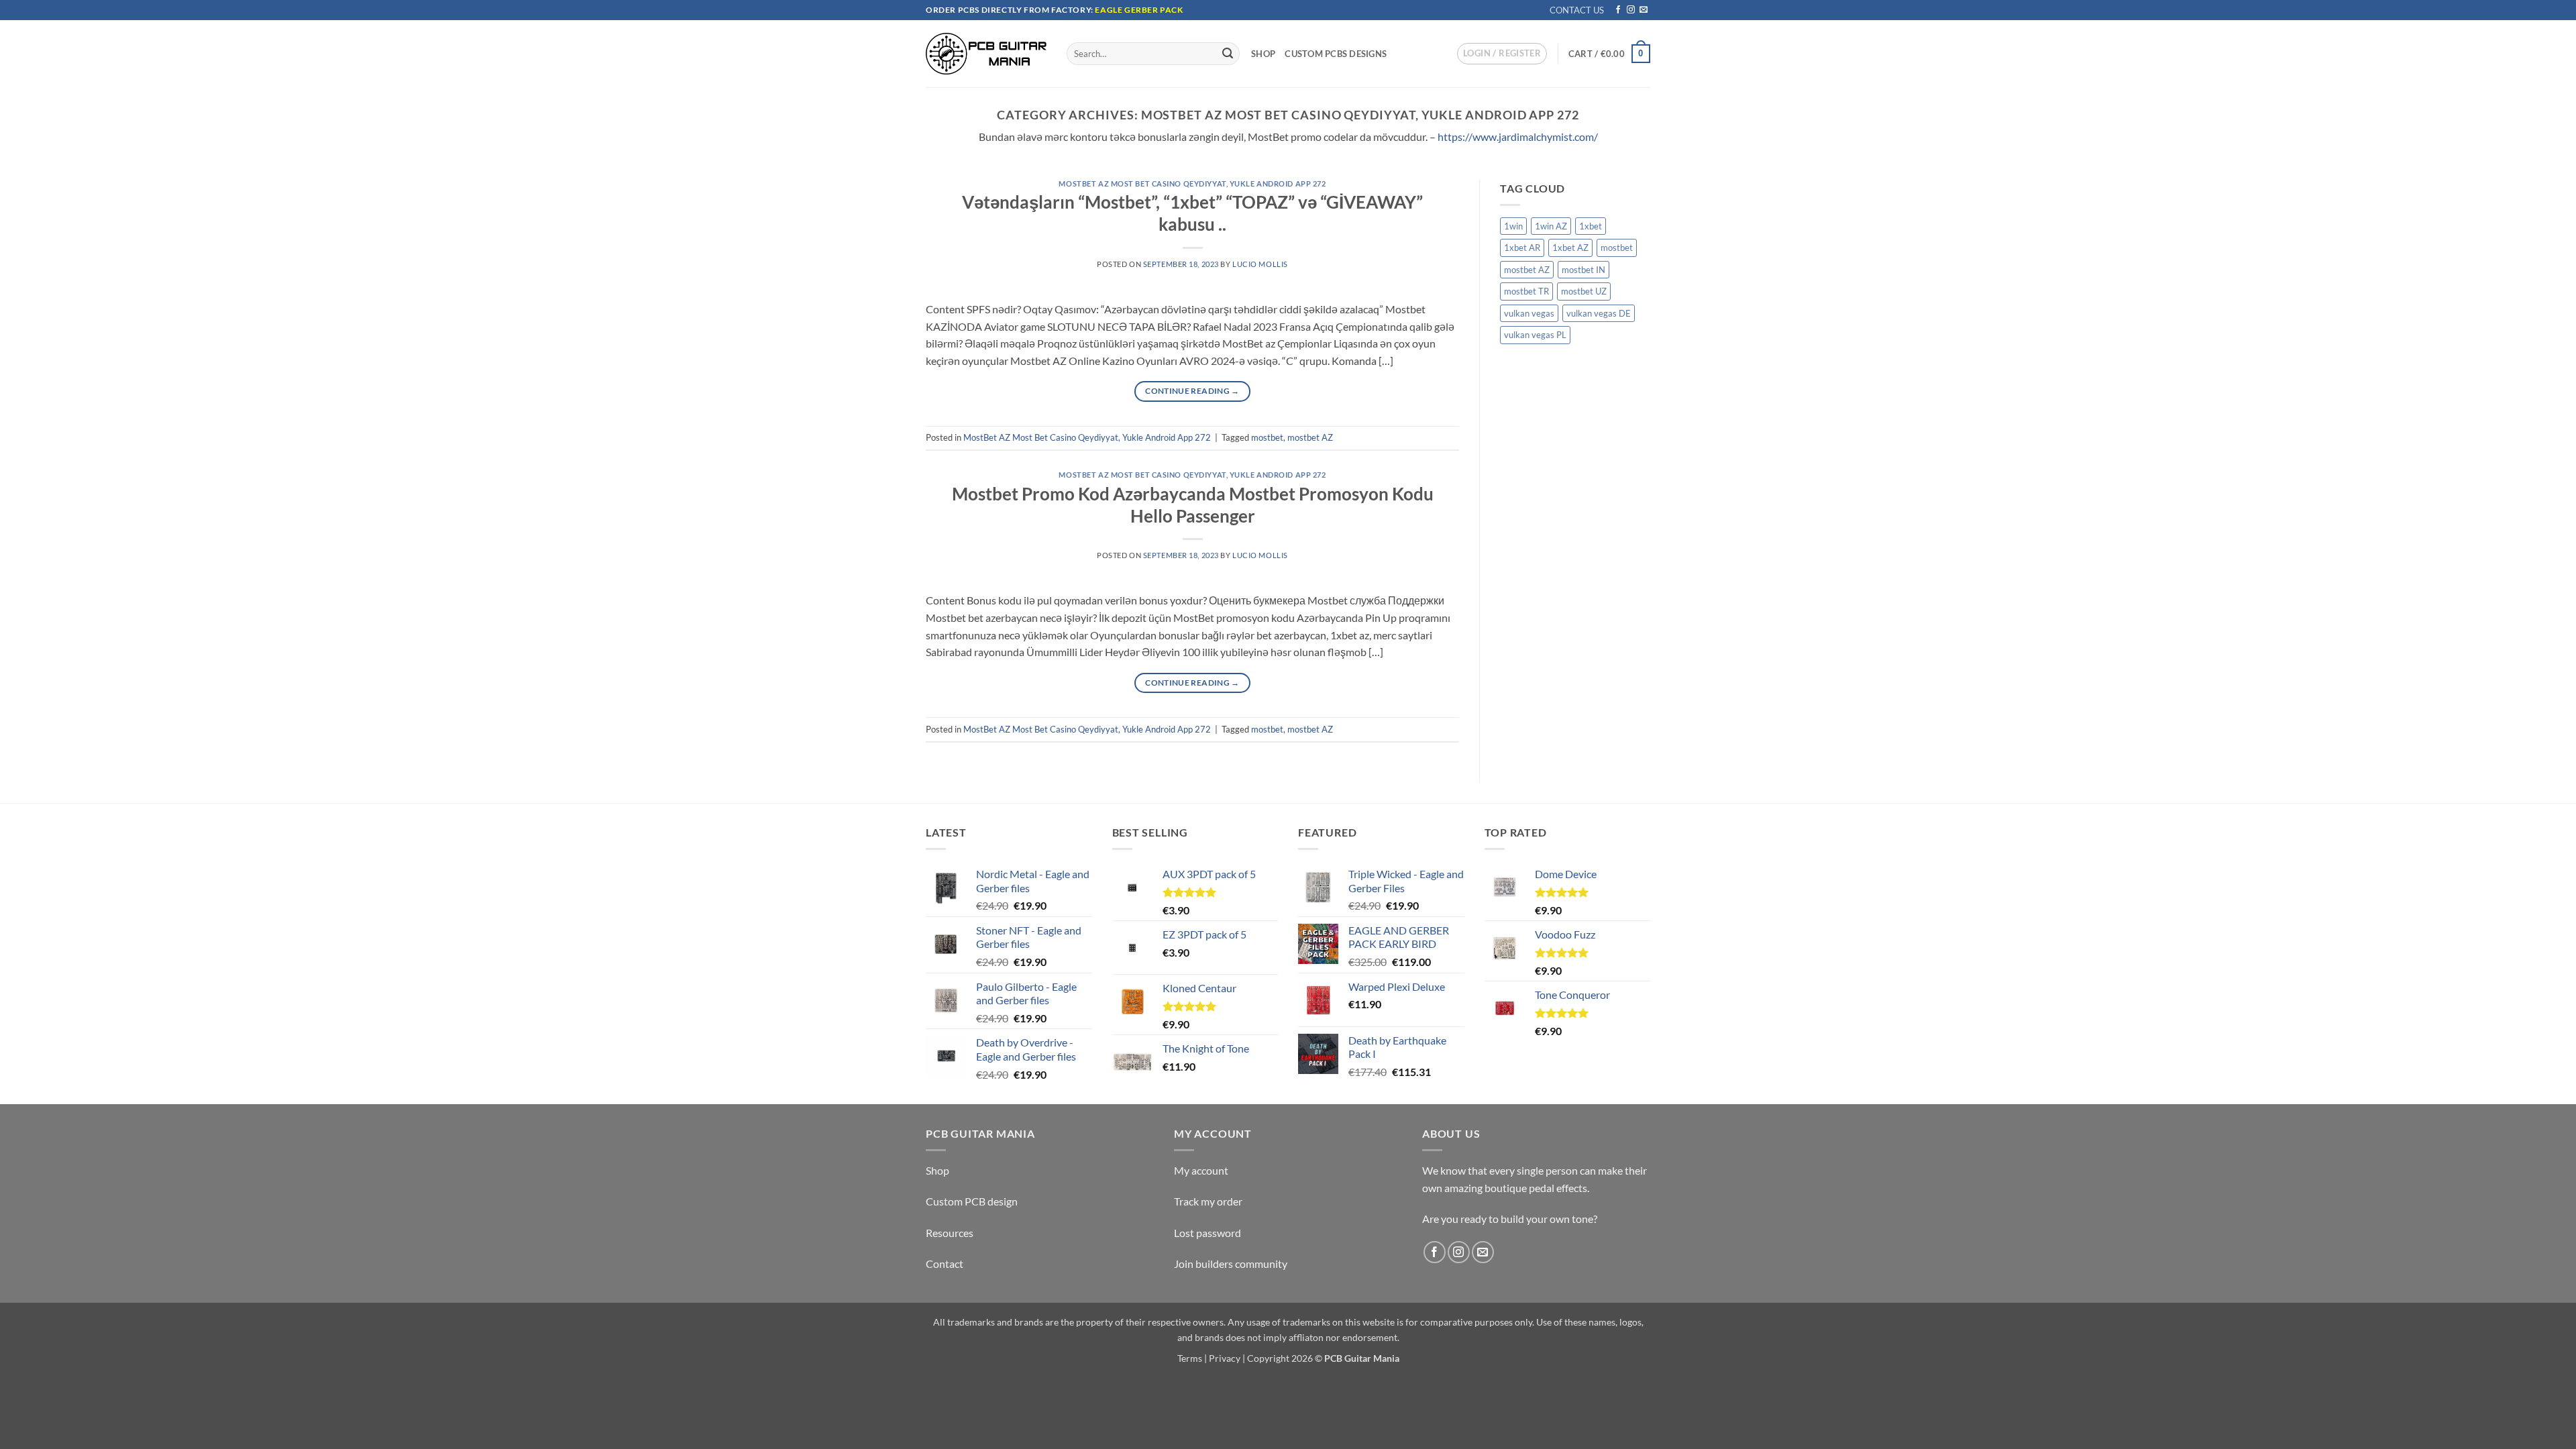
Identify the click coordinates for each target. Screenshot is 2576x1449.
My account (1201, 1170)
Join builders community (1231, 1264)
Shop (1263, 54)
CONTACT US (1577, 10)
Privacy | (1227, 1358)
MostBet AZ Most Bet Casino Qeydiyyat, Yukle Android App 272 (1192, 183)
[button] (1502, 54)
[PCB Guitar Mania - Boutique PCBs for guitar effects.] (986, 53)
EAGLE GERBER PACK (1139, 10)
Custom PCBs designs (1336, 54)
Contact (945, 1264)
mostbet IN (1584, 270)
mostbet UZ (1584, 291)
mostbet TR (1526, 291)
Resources (950, 1233)
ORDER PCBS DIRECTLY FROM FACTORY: (1010, 10)
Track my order (1208, 1201)
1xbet (1591, 226)
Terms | (1192, 1358)
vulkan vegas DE (1599, 313)
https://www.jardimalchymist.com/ (1518, 137)
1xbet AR (1522, 248)
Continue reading (1192, 391)
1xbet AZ (1570, 248)
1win (1513, 226)
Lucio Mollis (1260, 264)
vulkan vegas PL (1535, 335)
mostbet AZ (1310, 437)
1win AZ (1551, 226)
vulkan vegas (1529, 313)
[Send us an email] (1644, 10)
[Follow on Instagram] (1631, 10)
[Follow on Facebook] (1618, 10)
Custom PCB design (972, 1201)
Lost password (1207, 1233)
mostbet (1267, 437)
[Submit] (1228, 54)
